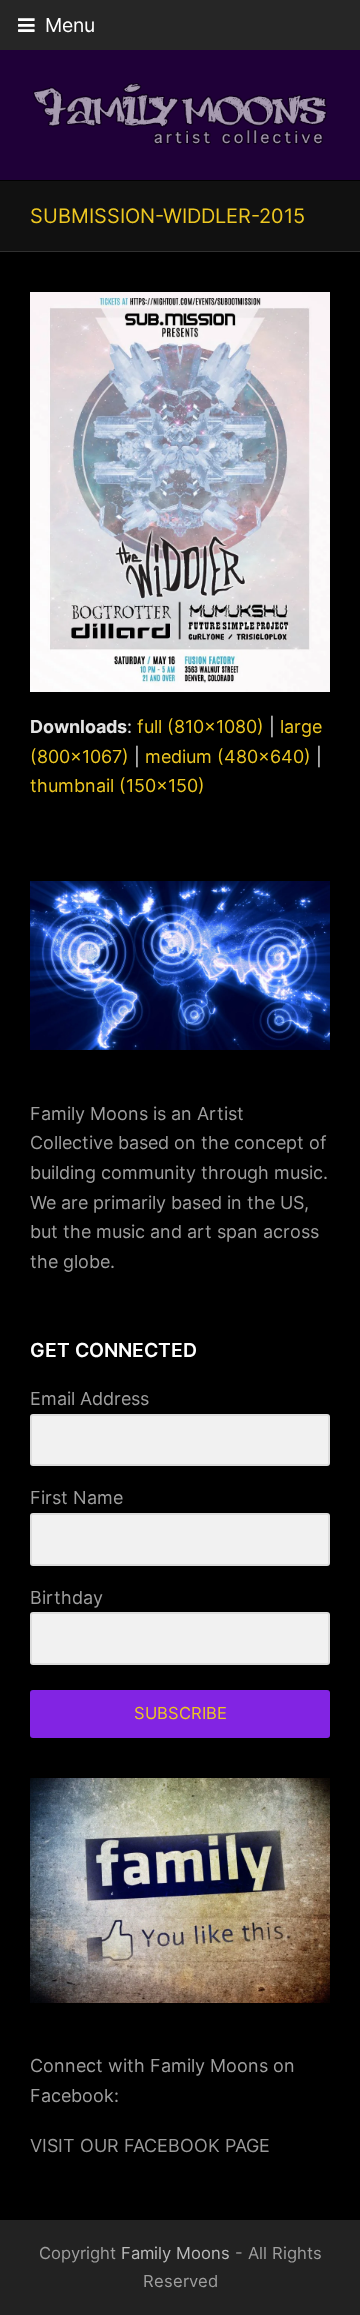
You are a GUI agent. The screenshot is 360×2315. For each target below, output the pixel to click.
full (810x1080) (200, 726)
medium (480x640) (228, 756)
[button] (56, 25)
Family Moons (175, 2253)
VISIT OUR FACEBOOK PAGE (150, 2145)
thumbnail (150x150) (117, 785)
